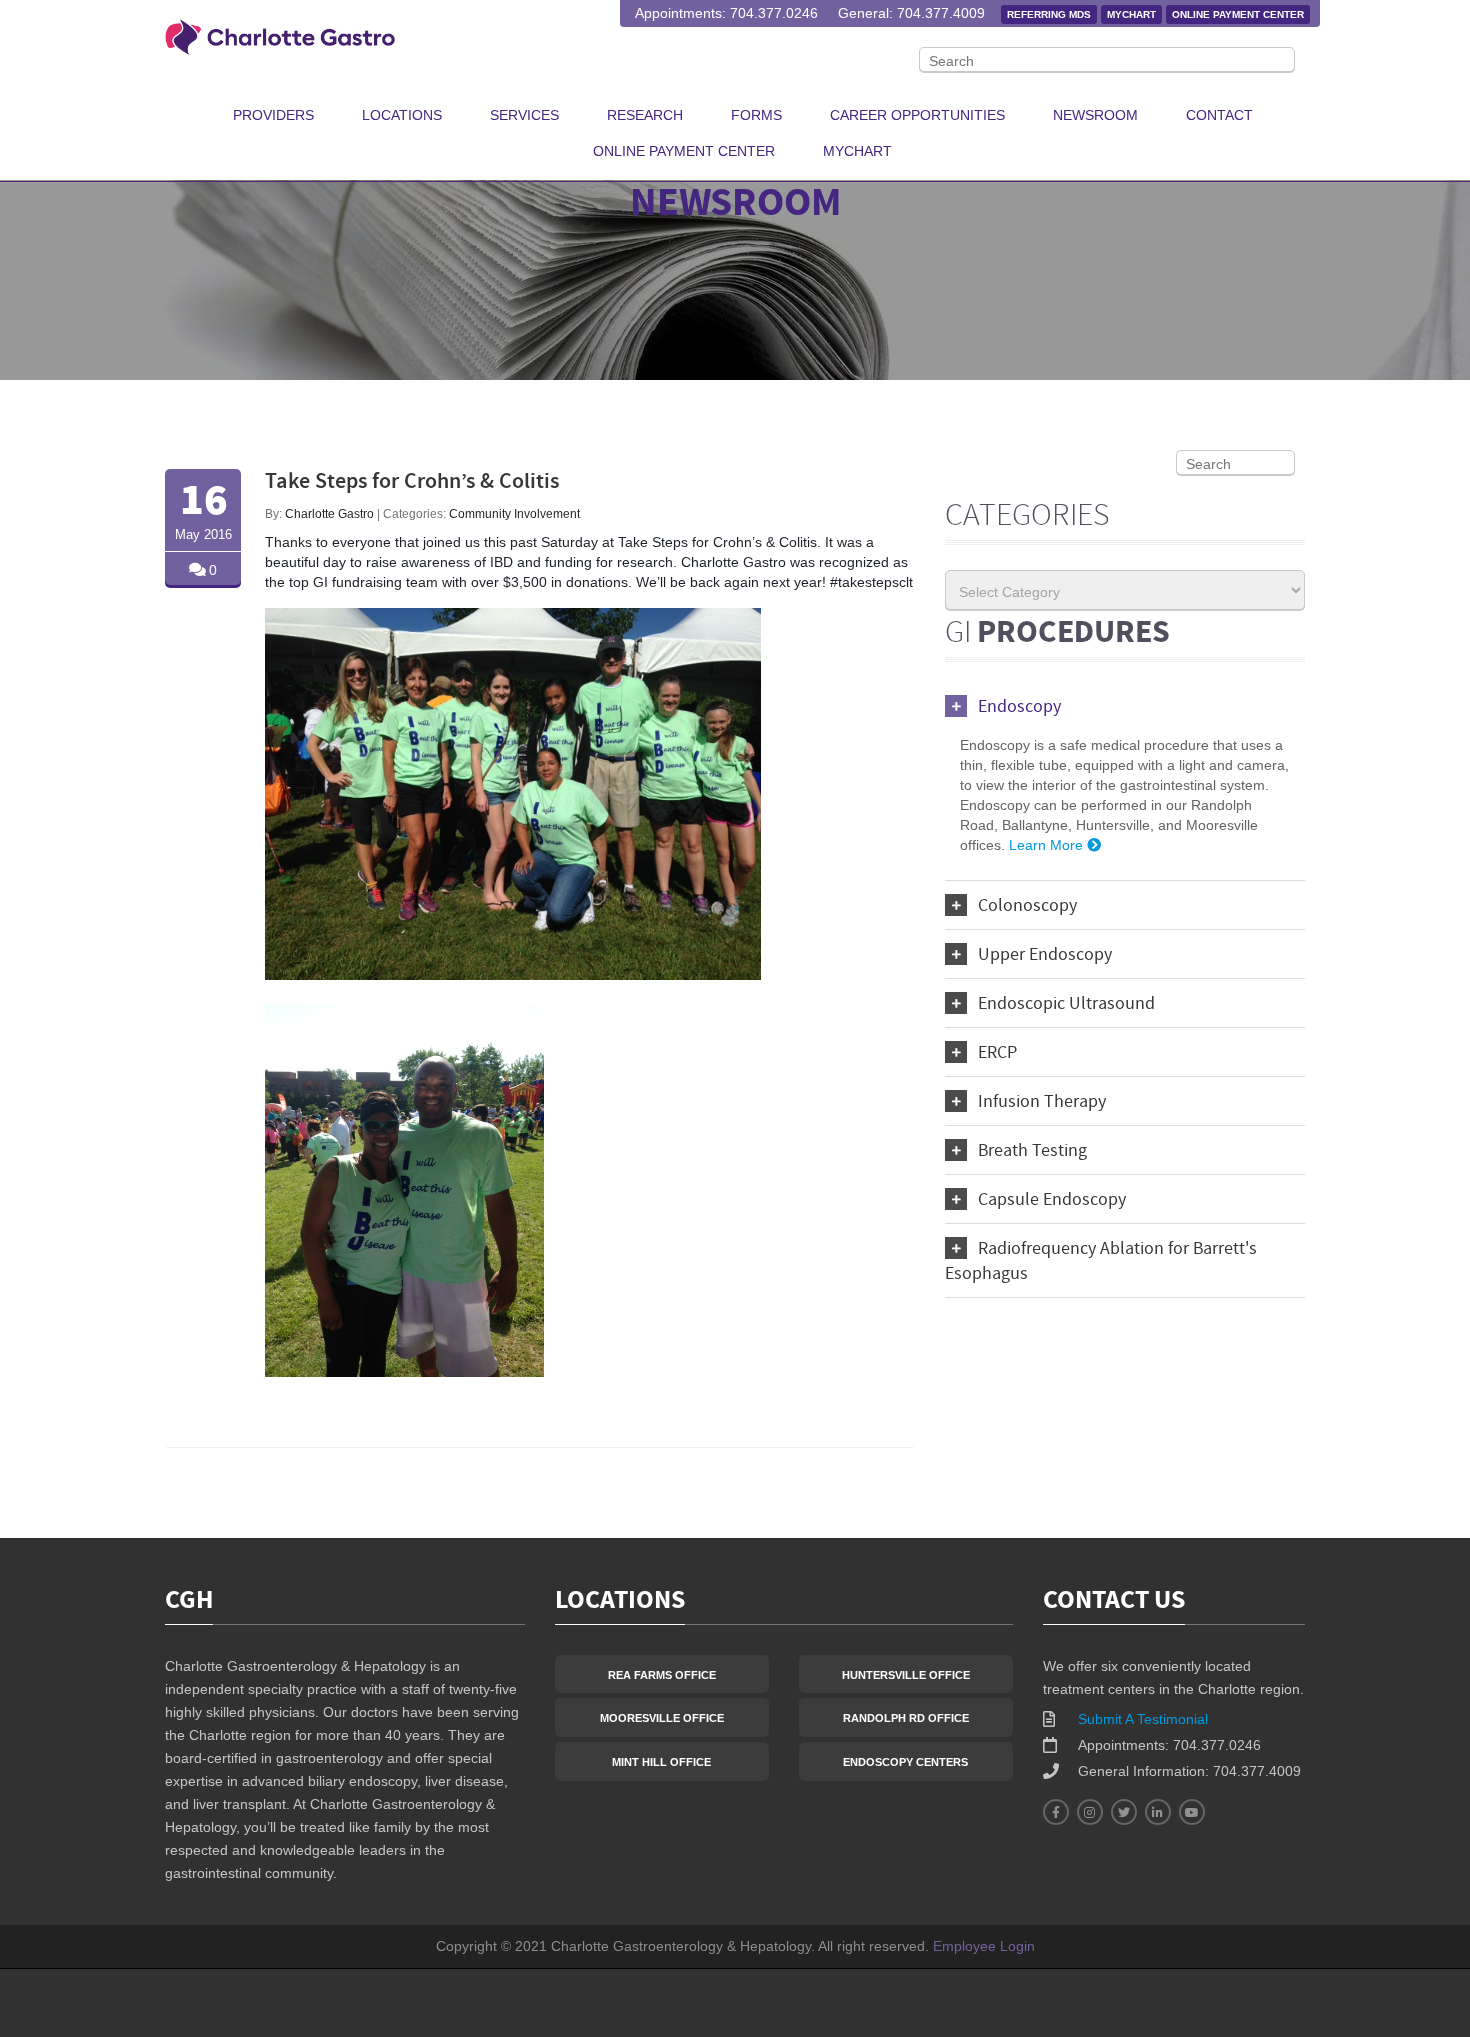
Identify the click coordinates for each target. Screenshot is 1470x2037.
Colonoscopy (1027, 906)
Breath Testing (1032, 1151)
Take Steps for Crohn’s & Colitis (412, 482)
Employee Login (984, 1946)
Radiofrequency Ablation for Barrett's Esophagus (1101, 1262)
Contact (1219, 115)
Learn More (1048, 845)
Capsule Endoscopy (1052, 1200)
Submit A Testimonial (1143, 1719)
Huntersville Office (906, 1675)
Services (524, 115)
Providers (273, 115)
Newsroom (1095, 115)
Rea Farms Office (662, 1675)
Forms (756, 115)
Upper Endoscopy (1045, 955)
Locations (402, 115)
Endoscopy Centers (905, 1762)
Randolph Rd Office (906, 1718)
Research (645, 115)
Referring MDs (1049, 14)
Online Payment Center (1238, 14)
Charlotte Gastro (329, 514)
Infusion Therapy (1042, 1102)
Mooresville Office (662, 1718)
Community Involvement (514, 514)
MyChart (1131, 14)
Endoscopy (1019, 707)
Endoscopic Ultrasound (1066, 1004)
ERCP (997, 1053)
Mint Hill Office (661, 1762)
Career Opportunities (917, 115)
